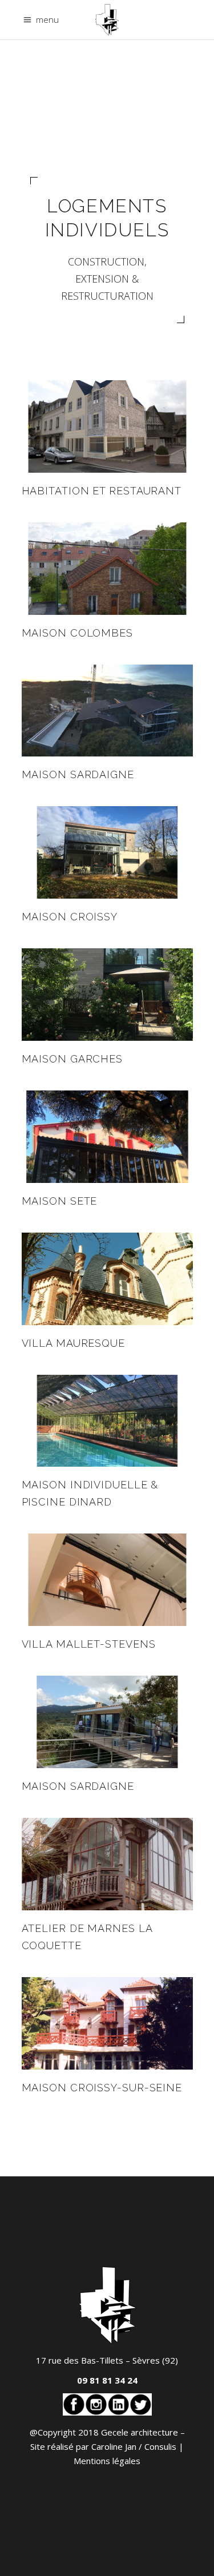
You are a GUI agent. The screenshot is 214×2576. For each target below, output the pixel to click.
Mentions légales (107, 2461)
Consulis (160, 2446)
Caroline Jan (114, 2446)
